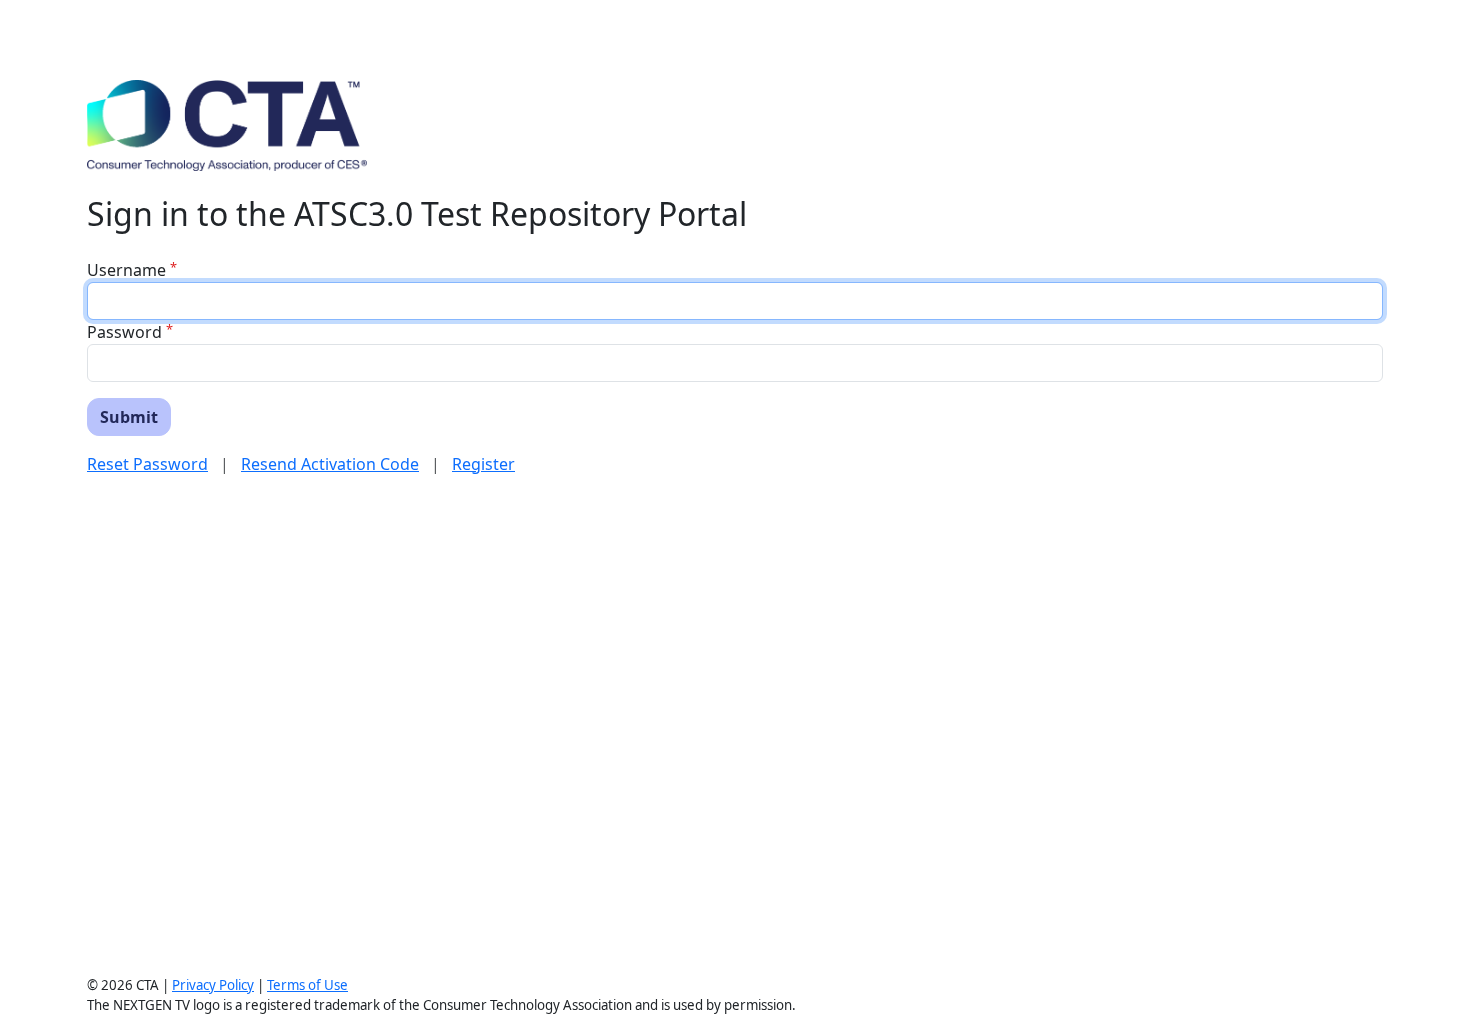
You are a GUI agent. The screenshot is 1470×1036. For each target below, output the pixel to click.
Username (126, 270)
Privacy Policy (213, 985)
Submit (129, 417)
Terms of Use (307, 985)
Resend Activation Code (330, 464)
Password (124, 332)
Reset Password (147, 464)
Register (483, 464)
